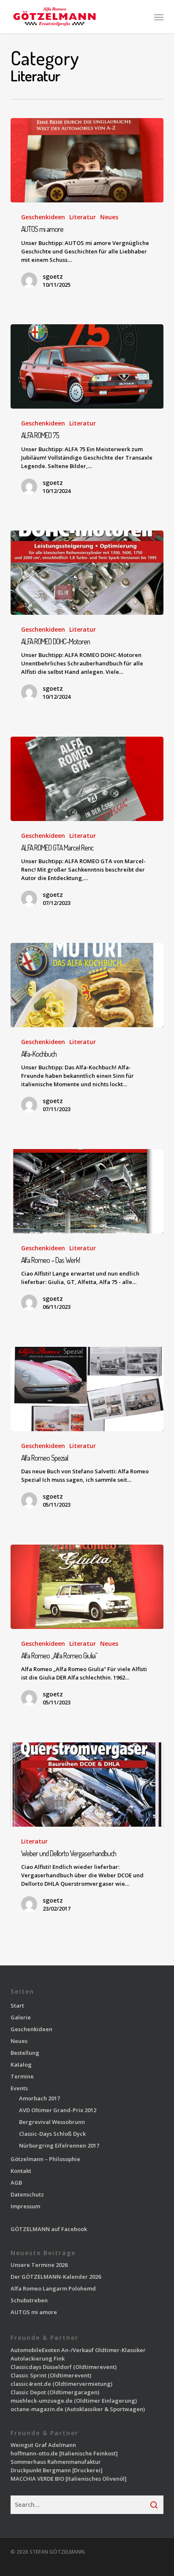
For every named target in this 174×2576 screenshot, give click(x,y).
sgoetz (53, 276)
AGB (16, 2183)
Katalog (21, 2065)
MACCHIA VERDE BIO (37, 2479)
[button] (159, 17)
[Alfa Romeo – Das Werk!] (87, 1191)
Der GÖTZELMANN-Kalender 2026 (56, 2277)
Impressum (25, 2206)
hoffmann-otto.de (34, 2453)
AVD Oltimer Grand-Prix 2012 (58, 2110)
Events (19, 2088)
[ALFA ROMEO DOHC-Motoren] (87, 573)
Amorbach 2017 (39, 2098)
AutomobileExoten (35, 2350)
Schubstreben (29, 2300)
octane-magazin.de (37, 2409)
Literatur (83, 217)
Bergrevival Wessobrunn (52, 2122)
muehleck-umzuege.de (42, 2401)
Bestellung (25, 2053)
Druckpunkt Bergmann (41, 2470)
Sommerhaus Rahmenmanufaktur (56, 2462)
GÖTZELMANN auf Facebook (49, 2229)
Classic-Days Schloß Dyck (52, 2134)
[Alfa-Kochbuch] (87, 985)
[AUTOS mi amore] (87, 160)
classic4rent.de (31, 2384)
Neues (109, 217)
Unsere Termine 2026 (39, 2265)
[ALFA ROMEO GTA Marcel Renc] (87, 779)
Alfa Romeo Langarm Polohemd (53, 2288)
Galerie (21, 2017)
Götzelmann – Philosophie (45, 2159)
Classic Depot (28, 2392)
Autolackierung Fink (38, 2358)
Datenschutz (27, 2194)
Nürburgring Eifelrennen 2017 (59, 2145)
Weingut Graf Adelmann (43, 2445)
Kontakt (21, 2171)
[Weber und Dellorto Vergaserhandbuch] (87, 1785)
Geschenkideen (43, 217)
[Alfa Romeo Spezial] (87, 1389)
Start (17, 2005)
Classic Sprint (29, 2375)
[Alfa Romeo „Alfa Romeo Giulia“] (87, 1587)
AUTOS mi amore (34, 2312)
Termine (22, 2076)
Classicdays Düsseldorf (41, 2367)
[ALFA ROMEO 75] (87, 366)
